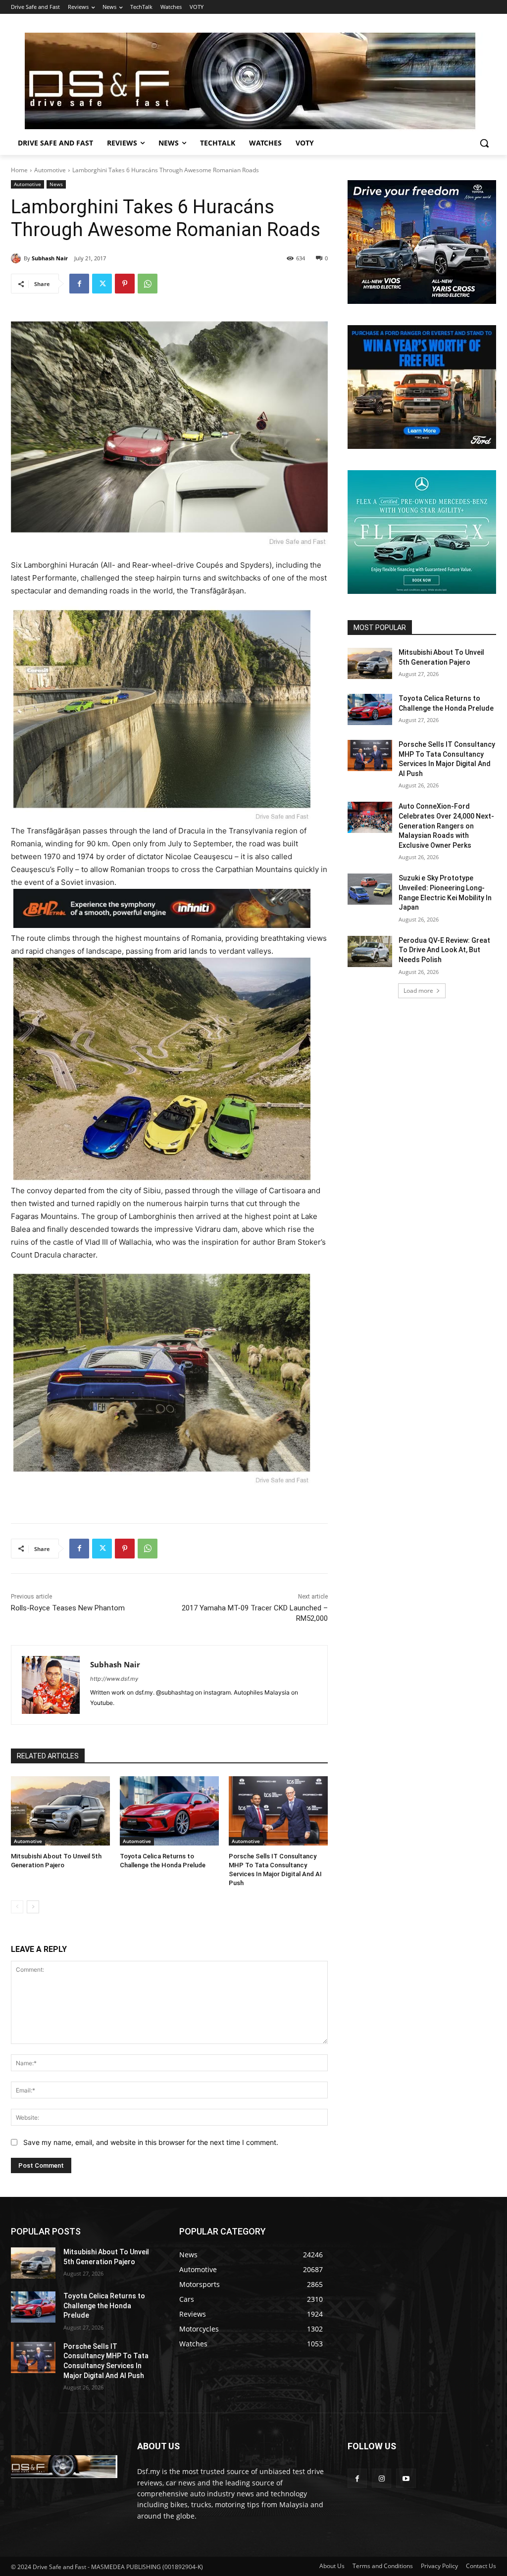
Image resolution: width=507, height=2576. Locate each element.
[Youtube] (406, 2478)
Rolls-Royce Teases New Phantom (68, 1608)
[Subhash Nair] (17, 258)
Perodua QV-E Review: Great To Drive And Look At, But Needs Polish (444, 950)
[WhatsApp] (148, 284)
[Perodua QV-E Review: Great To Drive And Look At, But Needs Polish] (370, 951)
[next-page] (33, 1907)
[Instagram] (381, 2478)
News (56, 184)
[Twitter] (102, 284)
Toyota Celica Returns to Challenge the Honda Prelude (104, 2306)
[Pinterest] (125, 284)
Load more (418, 991)
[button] (484, 143)
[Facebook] (79, 284)
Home (19, 170)
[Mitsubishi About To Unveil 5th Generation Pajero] (60, 1811)
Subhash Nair (50, 258)
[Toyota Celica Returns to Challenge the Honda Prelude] (169, 1811)
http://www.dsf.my (114, 1679)
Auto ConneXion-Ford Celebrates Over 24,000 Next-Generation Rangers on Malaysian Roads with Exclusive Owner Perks (446, 826)
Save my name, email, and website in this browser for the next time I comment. (151, 2142)
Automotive (50, 170)
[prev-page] (17, 1907)
